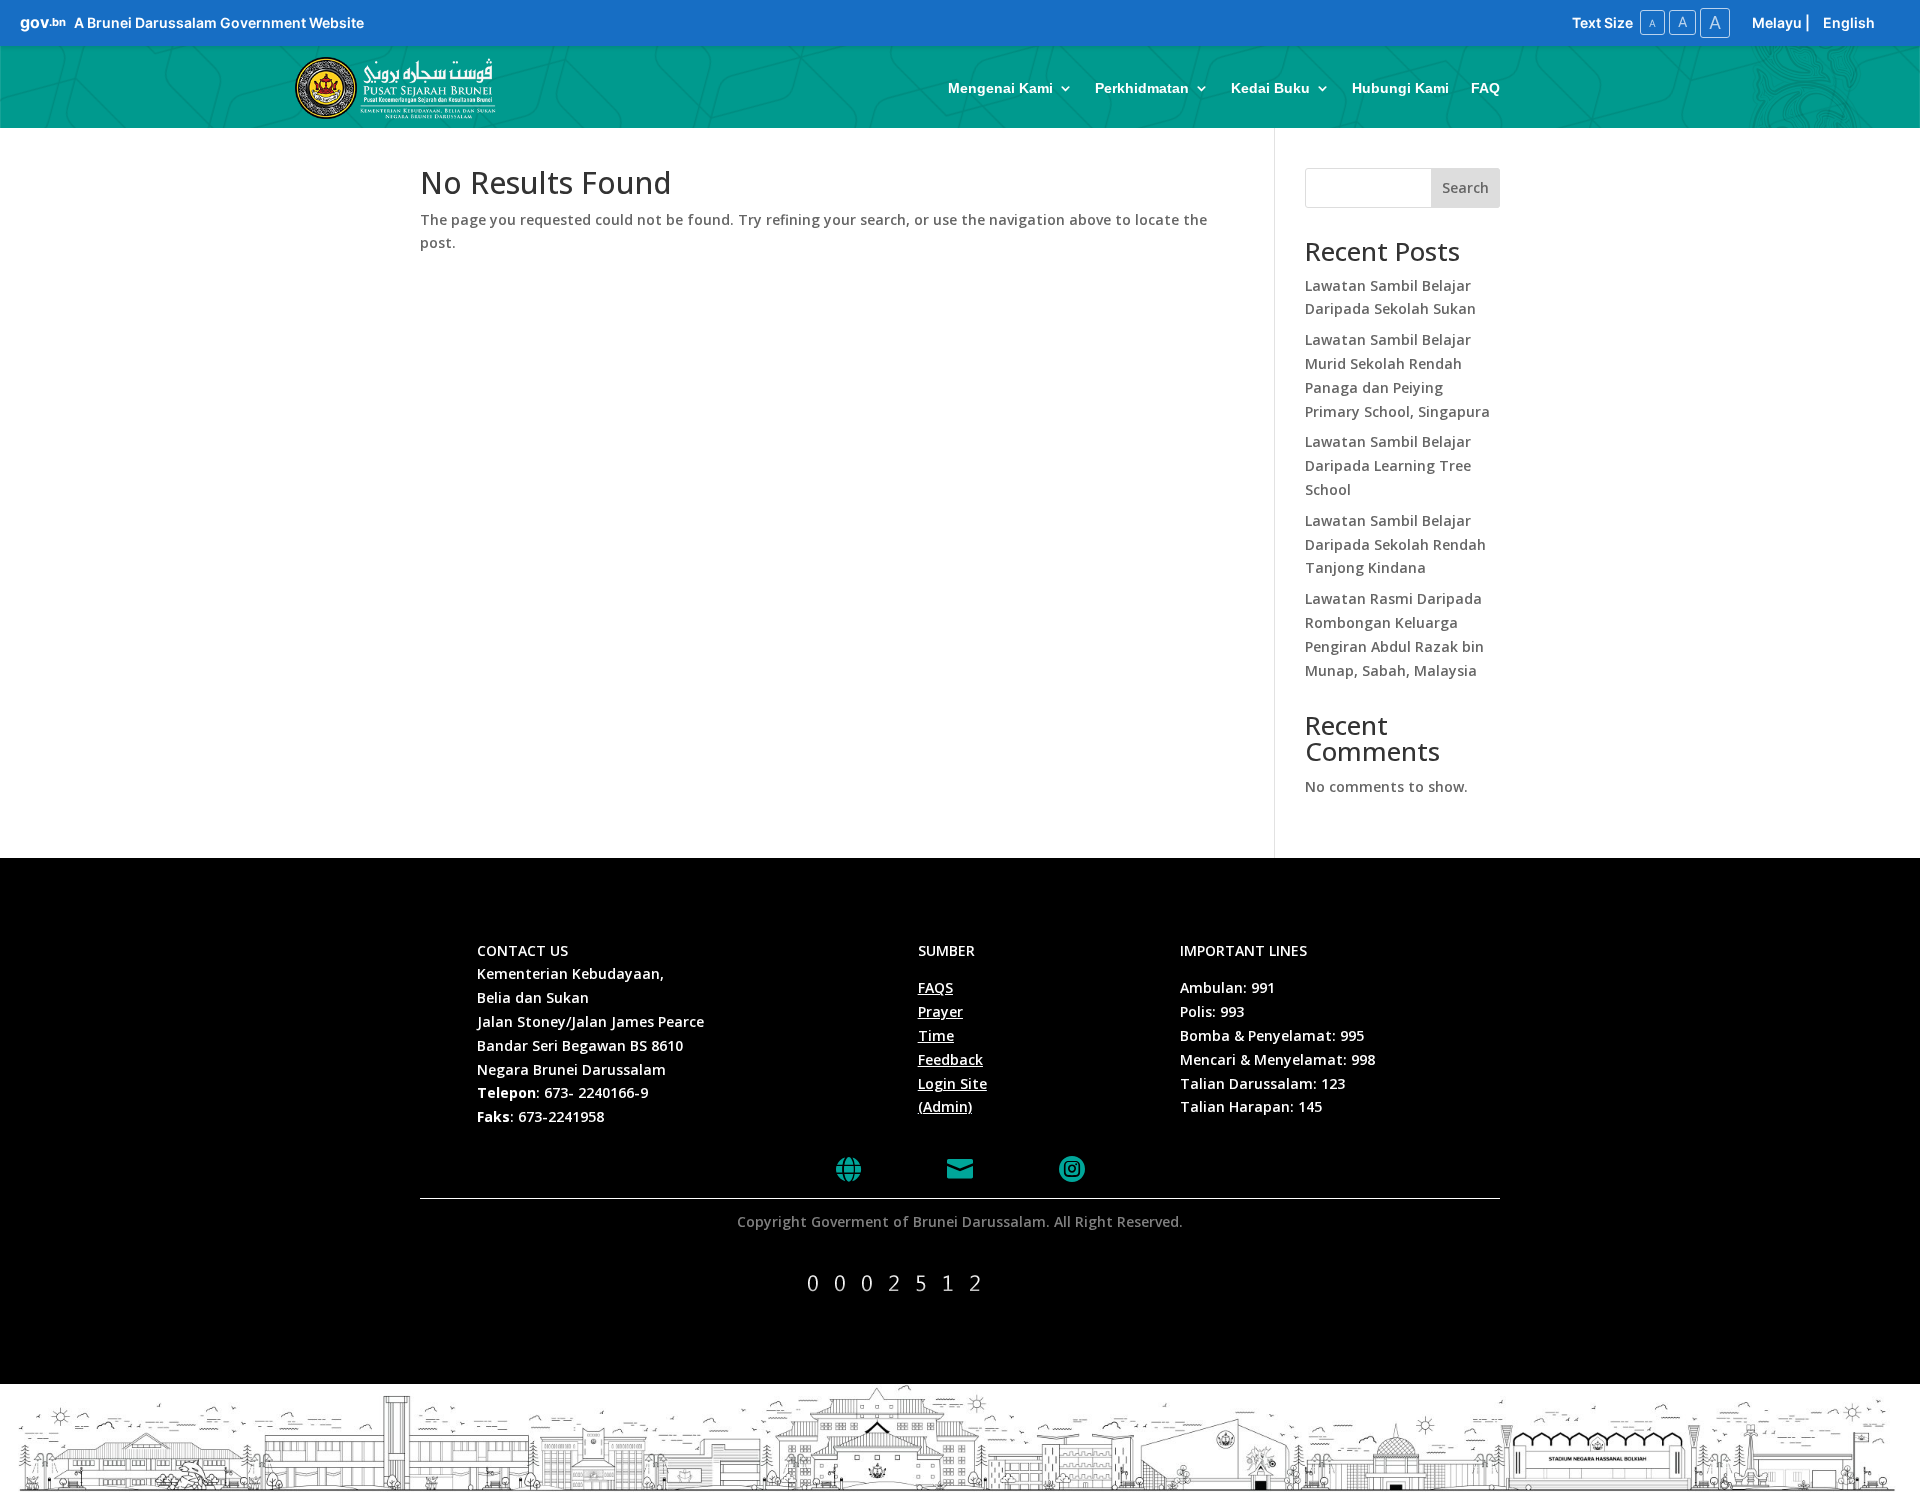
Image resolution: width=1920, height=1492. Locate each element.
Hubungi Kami (1400, 88)
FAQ (1485, 88)
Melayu (1777, 22)
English (1849, 22)
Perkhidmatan (1142, 88)
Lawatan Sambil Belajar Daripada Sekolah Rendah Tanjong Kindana (1395, 544)
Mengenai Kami (1000, 88)
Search (1465, 187)
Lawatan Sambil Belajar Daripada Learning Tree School (1388, 465)
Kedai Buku (1270, 88)
